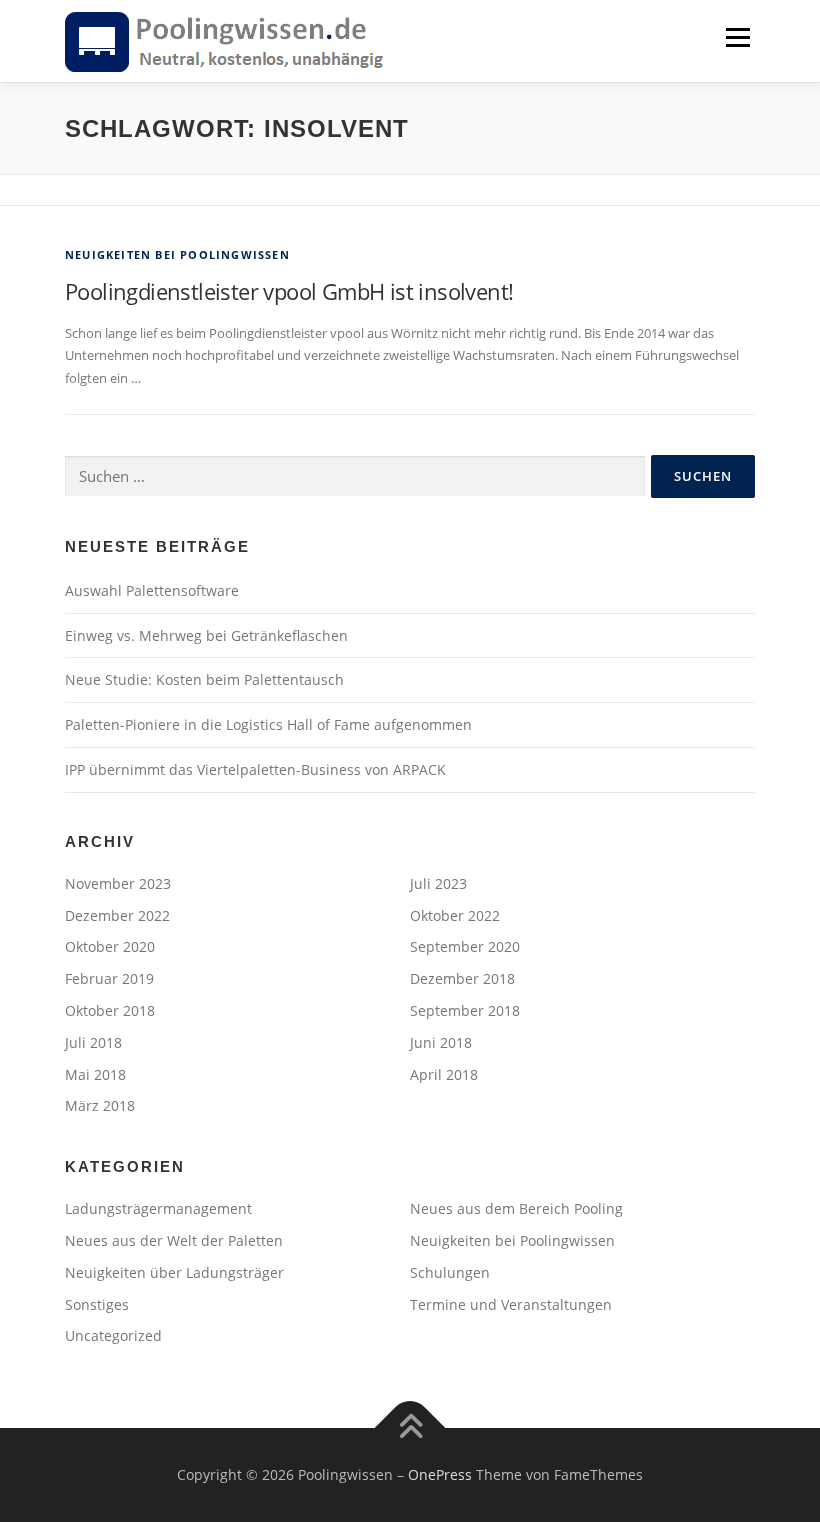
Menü (737, 37)
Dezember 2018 (462, 978)
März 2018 (100, 1105)
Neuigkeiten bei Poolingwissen (177, 254)
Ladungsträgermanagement (158, 1208)
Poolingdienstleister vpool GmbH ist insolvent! (289, 291)
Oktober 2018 (110, 1010)
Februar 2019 (109, 978)
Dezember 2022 (117, 915)
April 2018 (444, 1074)
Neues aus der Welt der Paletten (174, 1240)
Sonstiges (97, 1304)
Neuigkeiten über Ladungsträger (174, 1272)
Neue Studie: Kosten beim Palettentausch (204, 679)
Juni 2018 (441, 1042)
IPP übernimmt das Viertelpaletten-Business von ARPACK (255, 769)
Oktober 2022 (455, 915)
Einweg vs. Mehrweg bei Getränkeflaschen (206, 635)
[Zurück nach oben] (410, 1428)
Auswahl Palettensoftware (152, 590)
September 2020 (465, 946)
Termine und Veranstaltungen (511, 1304)
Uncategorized (113, 1335)
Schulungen (450, 1272)
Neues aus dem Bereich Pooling (516, 1208)
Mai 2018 (95, 1074)
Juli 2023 (438, 883)
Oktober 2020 (110, 946)
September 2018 (465, 1010)
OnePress (440, 1474)
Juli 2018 (93, 1042)
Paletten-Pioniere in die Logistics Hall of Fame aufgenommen (268, 724)
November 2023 (118, 883)
